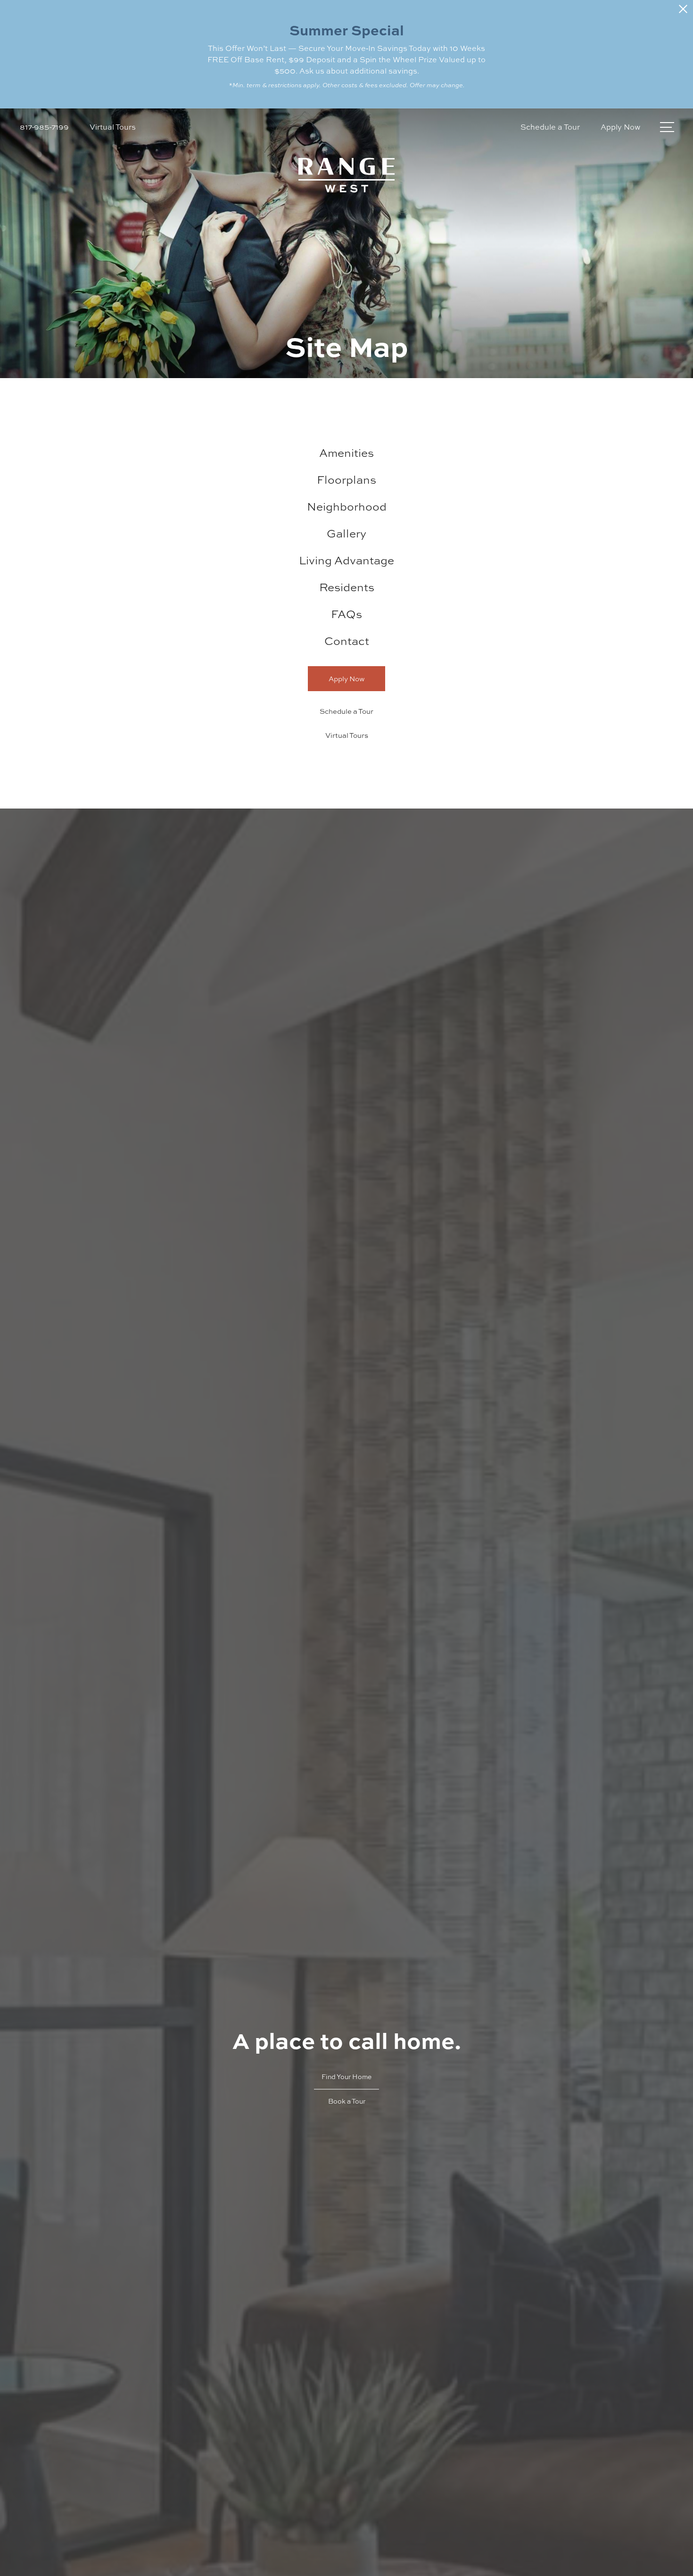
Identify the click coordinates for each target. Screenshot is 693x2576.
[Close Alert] (683, 12)
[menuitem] (346, 453)
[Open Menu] (667, 127)
